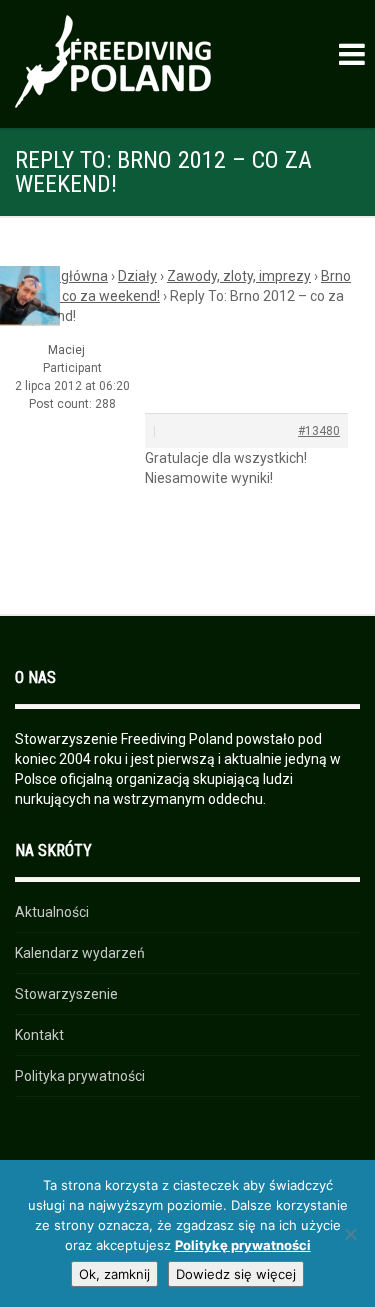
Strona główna (61, 276)
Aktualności (52, 912)
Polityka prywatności (80, 1076)
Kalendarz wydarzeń (80, 953)
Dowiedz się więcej (236, 1274)
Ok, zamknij (114, 1274)
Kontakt (39, 1035)
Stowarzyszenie (66, 994)
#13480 (319, 431)
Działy (137, 276)
